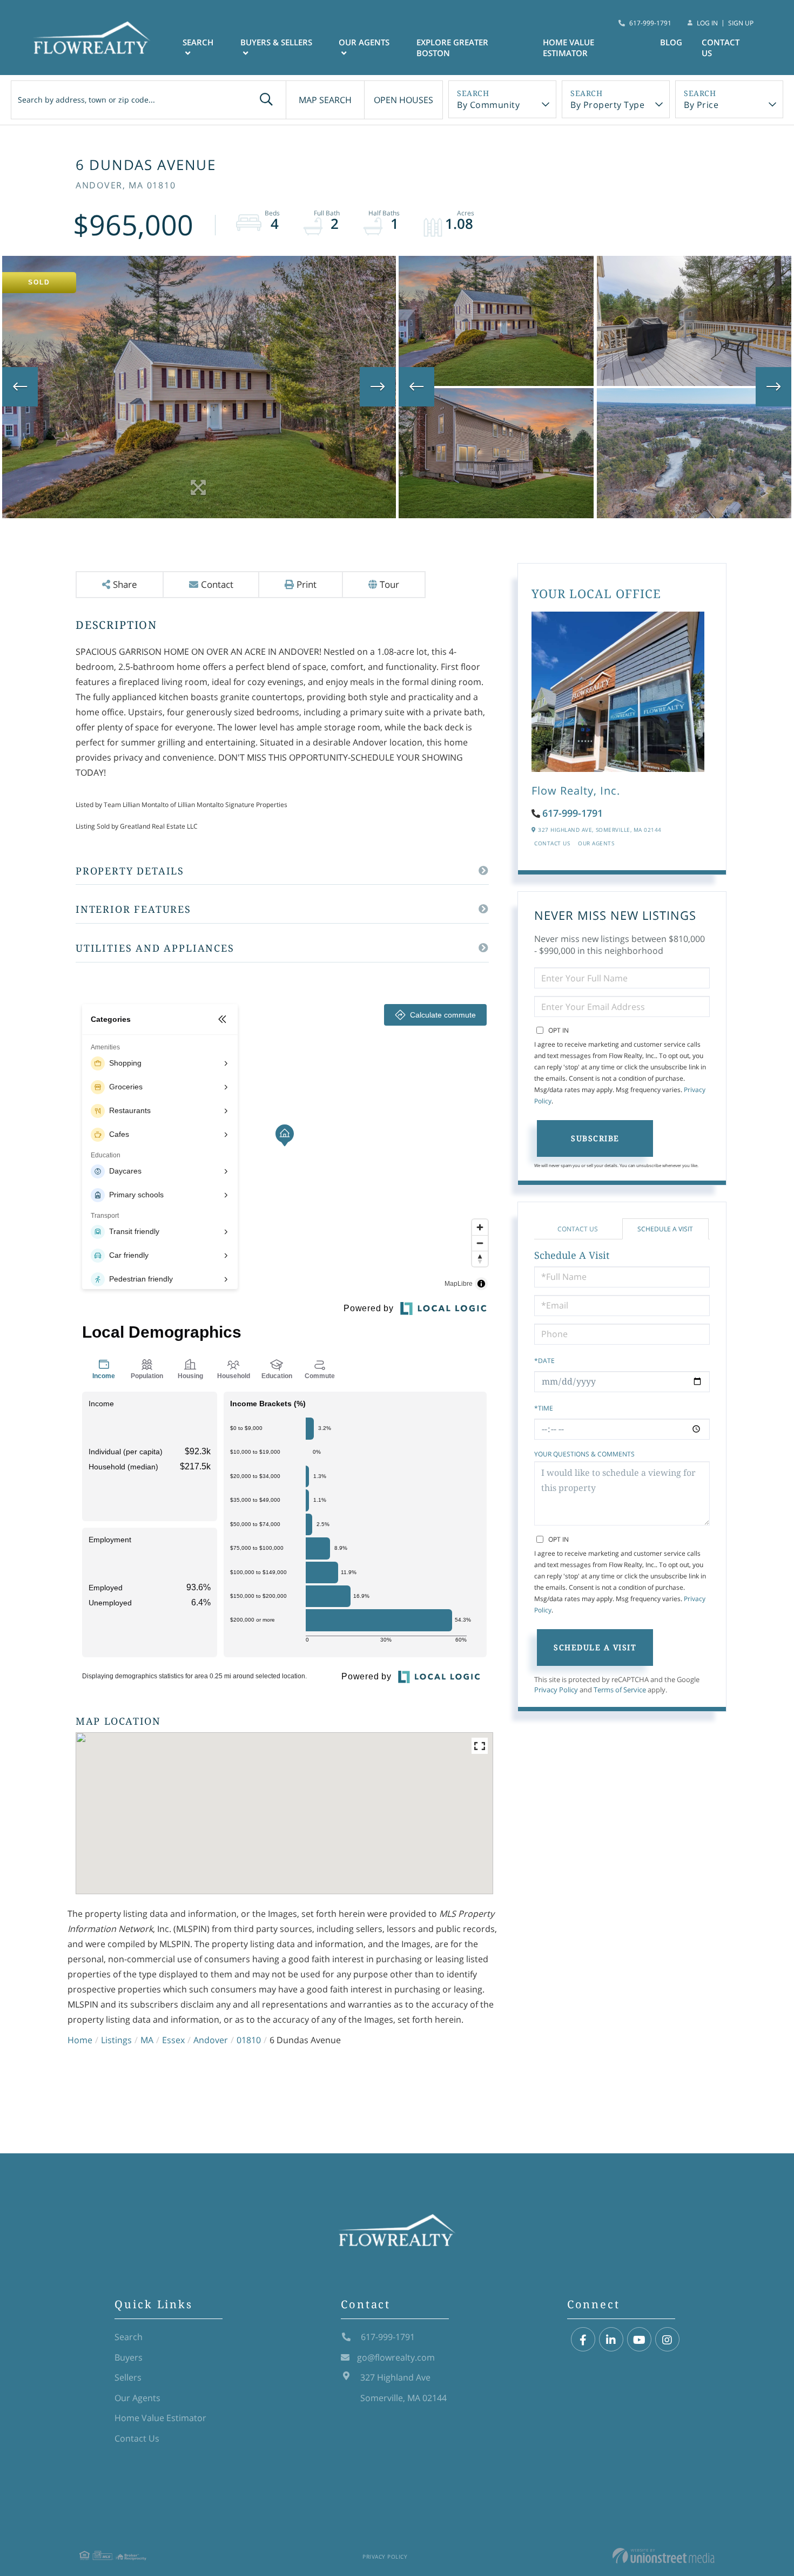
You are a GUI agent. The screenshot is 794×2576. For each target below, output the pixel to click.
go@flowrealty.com (396, 2357)
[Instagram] (667, 2340)
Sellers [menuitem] (128, 2377)
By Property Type (607, 105)
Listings (116, 2040)
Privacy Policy (556, 1690)
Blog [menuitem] (671, 42)
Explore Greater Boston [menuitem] (452, 48)
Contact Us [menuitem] (721, 48)
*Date (544, 1361)
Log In (707, 23)
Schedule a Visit (665, 1229)
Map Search (325, 100)
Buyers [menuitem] (129, 2357)
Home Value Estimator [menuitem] (568, 48)
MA (147, 2040)
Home (80, 2040)
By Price (701, 105)
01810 (249, 2040)
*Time (544, 1408)
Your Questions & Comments (584, 1454)
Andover (211, 2040)
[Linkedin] (611, 2340)
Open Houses (403, 100)
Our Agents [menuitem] (364, 42)
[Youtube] (639, 2340)
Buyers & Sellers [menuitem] (276, 42)
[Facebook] (583, 2340)
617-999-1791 (650, 23)
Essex (173, 2040)
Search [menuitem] (198, 42)
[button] (266, 100)
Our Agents (596, 843)
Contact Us (552, 843)
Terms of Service (620, 1690)
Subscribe (595, 1138)
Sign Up (741, 23)
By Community (488, 105)
